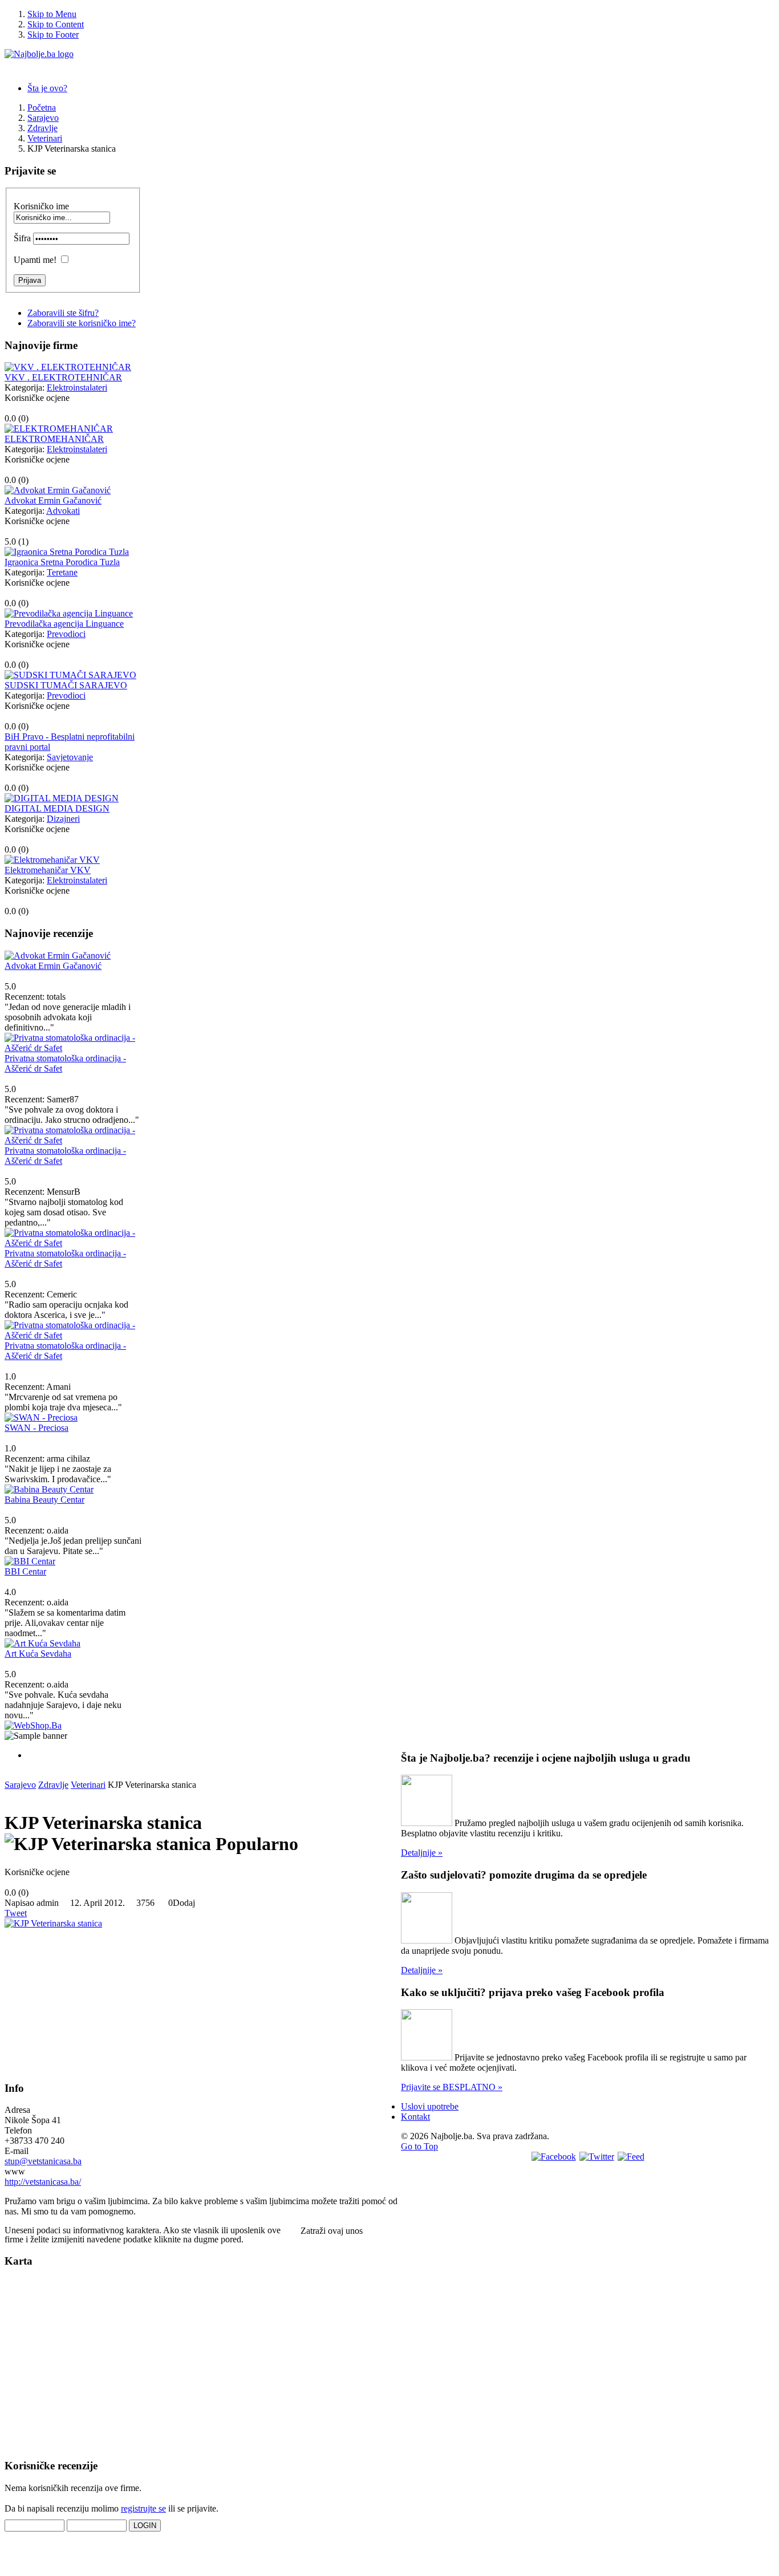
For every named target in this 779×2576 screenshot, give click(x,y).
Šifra (22, 238)
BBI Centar (25, 1571)
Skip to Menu (52, 14)
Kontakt (415, 2117)
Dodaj (184, 1903)
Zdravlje (53, 1785)
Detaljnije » (422, 1853)
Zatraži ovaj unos (332, 2231)
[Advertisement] (90, 2000)
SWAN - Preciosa (36, 1428)
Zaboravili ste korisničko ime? (82, 323)
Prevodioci (66, 634)
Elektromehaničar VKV (48, 870)
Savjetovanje (70, 757)
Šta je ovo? (47, 88)
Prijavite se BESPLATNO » (452, 2087)
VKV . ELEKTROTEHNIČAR (63, 377)
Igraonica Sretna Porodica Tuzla (62, 562)
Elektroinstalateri (77, 388)
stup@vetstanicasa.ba (43, 2161)
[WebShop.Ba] (33, 1725)
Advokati (63, 511)
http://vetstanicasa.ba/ (43, 2182)
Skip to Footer (53, 35)
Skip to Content (56, 24)
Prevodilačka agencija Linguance (64, 624)
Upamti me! (35, 260)
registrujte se (143, 2508)
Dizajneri (63, 819)
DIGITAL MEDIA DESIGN (57, 808)
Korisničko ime (41, 206)
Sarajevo (20, 1785)
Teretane (62, 572)
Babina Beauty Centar (44, 1500)
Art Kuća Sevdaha (38, 1654)
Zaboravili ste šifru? (63, 313)
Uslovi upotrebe (430, 2106)
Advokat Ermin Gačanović (53, 500)
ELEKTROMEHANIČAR (54, 439)
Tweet (16, 1913)
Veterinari (88, 1785)
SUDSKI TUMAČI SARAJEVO (66, 685)
